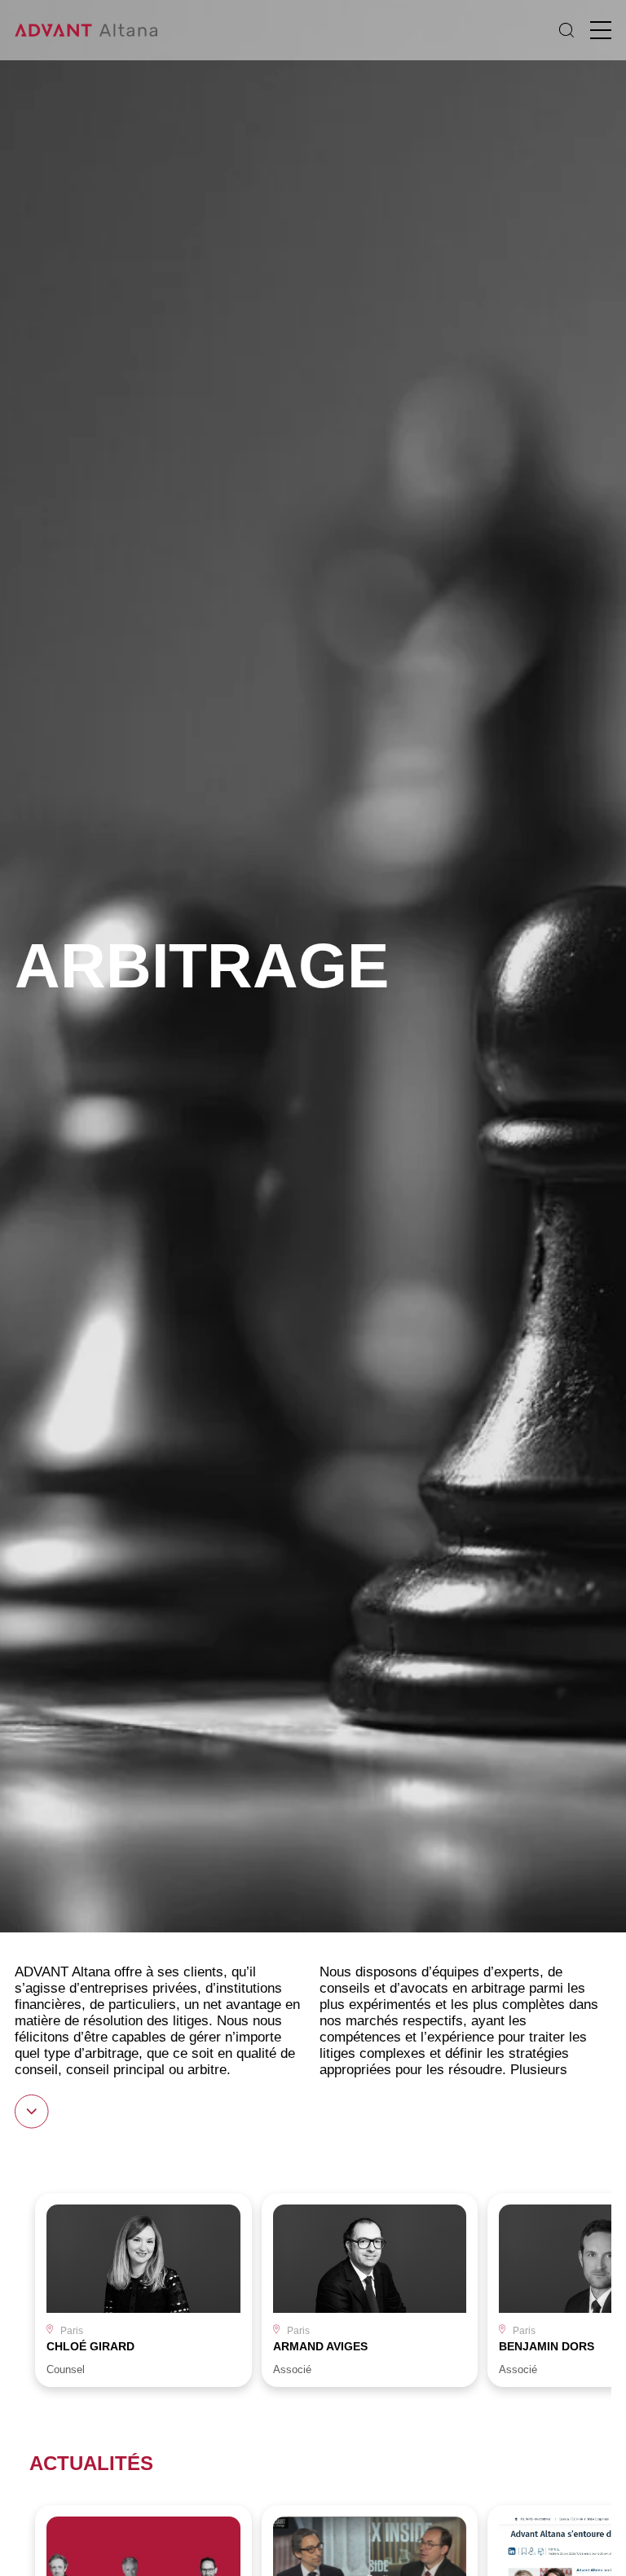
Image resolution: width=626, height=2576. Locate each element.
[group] (143, 2290)
